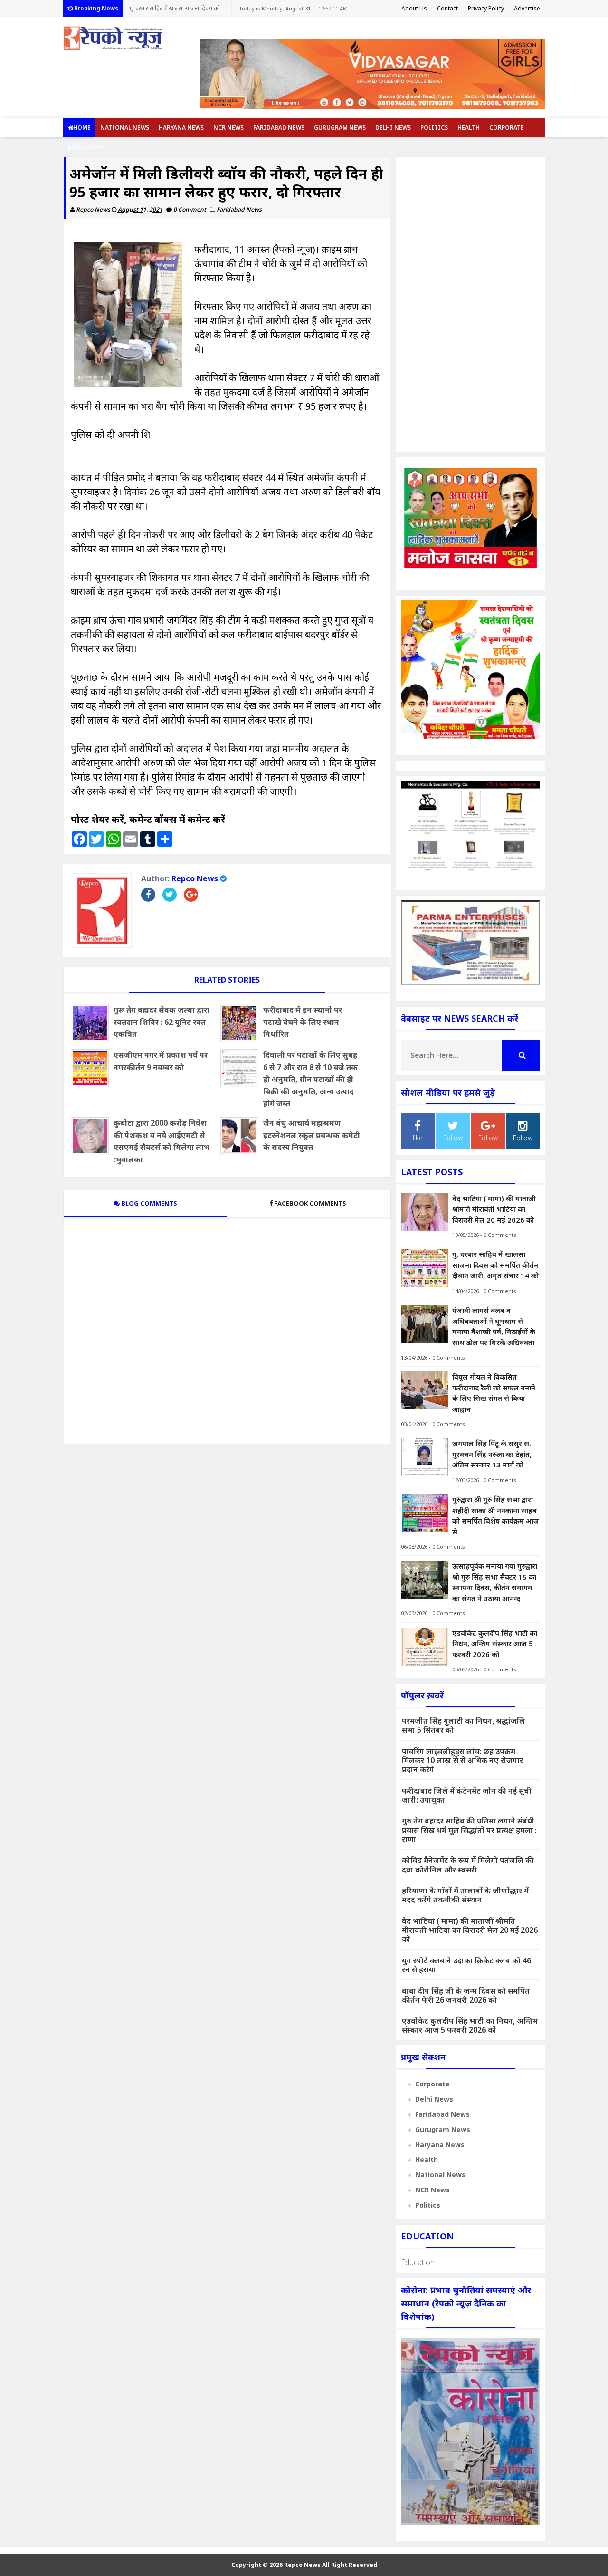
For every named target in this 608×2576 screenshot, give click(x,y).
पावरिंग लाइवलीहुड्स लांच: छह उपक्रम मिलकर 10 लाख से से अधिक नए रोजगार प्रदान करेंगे (462, 1760)
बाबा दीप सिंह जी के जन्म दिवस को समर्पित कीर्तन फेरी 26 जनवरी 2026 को (466, 1995)
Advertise (527, 8)
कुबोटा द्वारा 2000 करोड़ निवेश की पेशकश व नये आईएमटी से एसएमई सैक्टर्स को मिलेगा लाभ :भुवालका (161, 1141)
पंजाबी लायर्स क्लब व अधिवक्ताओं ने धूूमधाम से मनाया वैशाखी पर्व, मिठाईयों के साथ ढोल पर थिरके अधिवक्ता (494, 1326)
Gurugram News (340, 128)
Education (85, 147)
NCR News (228, 128)
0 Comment (190, 209)
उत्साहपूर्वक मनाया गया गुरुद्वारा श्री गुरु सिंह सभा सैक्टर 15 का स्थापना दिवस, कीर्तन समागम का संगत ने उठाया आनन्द (495, 1582)
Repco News (195, 878)
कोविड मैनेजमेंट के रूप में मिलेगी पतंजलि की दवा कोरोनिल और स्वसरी (468, 1865)
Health (469, 128)
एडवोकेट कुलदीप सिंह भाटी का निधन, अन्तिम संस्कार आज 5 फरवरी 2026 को (495, 1644)
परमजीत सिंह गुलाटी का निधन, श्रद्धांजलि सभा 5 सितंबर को (463, 1725)
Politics (434, 128)
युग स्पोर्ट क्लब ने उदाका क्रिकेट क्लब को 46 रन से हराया (466, 1965)
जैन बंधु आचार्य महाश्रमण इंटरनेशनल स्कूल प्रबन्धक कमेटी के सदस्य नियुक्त (312, 1135)
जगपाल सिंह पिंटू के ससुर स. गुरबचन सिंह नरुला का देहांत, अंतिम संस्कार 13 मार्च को (492, 1454)
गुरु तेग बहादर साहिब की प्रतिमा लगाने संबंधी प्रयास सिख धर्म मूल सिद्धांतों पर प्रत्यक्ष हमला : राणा (469, 1830)
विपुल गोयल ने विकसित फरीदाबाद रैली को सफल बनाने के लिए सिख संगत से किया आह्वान (494, 1393)
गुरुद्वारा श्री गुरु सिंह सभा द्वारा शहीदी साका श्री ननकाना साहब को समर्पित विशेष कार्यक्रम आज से (496, 1515)
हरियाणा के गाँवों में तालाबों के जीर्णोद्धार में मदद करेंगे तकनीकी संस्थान (465, 1895)
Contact (447, 8)
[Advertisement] (470, 304)
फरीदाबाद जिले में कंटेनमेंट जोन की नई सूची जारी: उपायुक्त (467, 1795)
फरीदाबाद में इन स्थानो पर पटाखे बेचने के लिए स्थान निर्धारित (303, 1022)
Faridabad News (279, 128)
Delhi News (393, 128)
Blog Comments (148, 1203)
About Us (414, 8)
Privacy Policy (486, 8)
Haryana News (181, 128)
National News (125, 128)
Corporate (507, 128)
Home (82, 128)
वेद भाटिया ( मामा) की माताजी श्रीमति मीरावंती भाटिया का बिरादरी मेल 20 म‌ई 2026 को (494, 1209)
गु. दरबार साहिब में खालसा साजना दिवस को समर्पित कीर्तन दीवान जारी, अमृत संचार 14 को (177, 10)
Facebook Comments (310, 1203)
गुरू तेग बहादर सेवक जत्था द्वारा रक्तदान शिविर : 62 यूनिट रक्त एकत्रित (161, 1022)
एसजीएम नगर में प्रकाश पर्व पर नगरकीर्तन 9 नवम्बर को (161, 1061)
